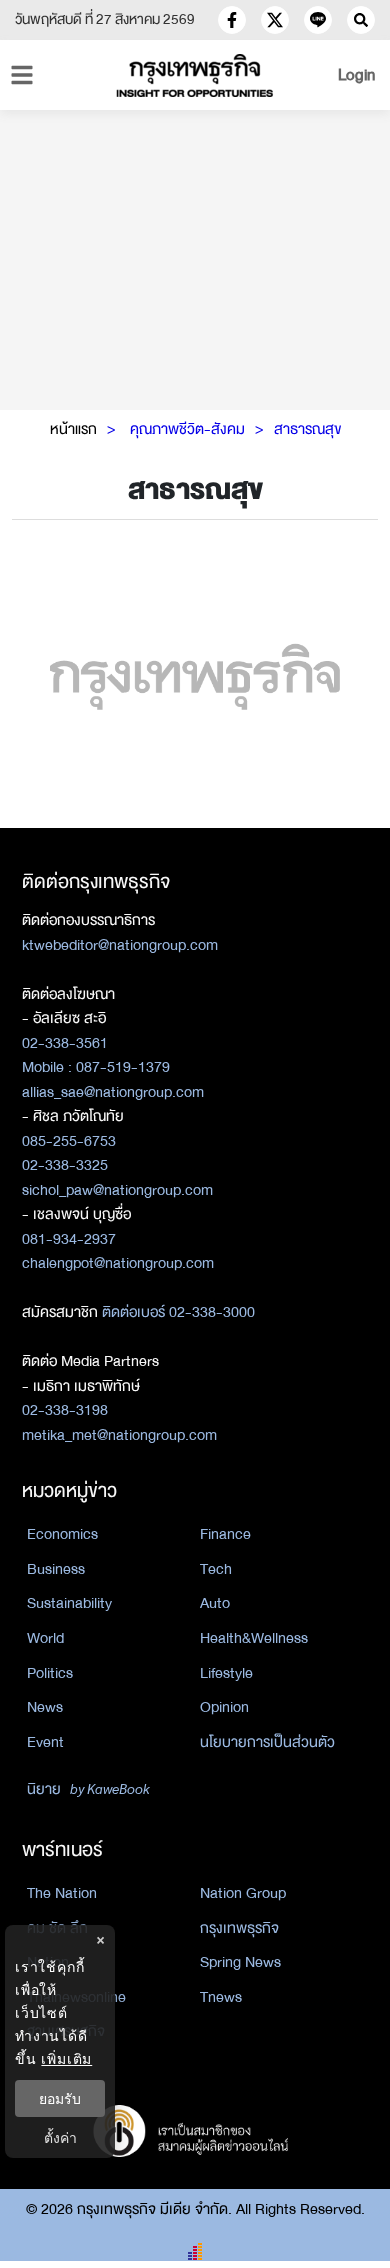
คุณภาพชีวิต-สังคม (187, 429)
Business (56, 1569)
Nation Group (243, 1893)
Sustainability (69, 1603)
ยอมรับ (60, 2098)
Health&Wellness (254, 1638)
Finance (225, 1534)
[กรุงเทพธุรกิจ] (195, 75)
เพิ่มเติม (66, 2058)
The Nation (62, 1893)
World (45, 1638)
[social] (232, 20)
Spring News (240, 1962)
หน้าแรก (73, 429)
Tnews (221, 1997)
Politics (50, 1673)
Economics (62, 1534)
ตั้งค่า (60, 2137)
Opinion (224, 1707)
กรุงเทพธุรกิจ (239, 1928)
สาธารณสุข (307, 429)
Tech (216, 1569)
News (45, 1707)
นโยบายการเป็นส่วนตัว (267, 1742)
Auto (215, 1603)
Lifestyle (226, 1673)
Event (45, 1742)
